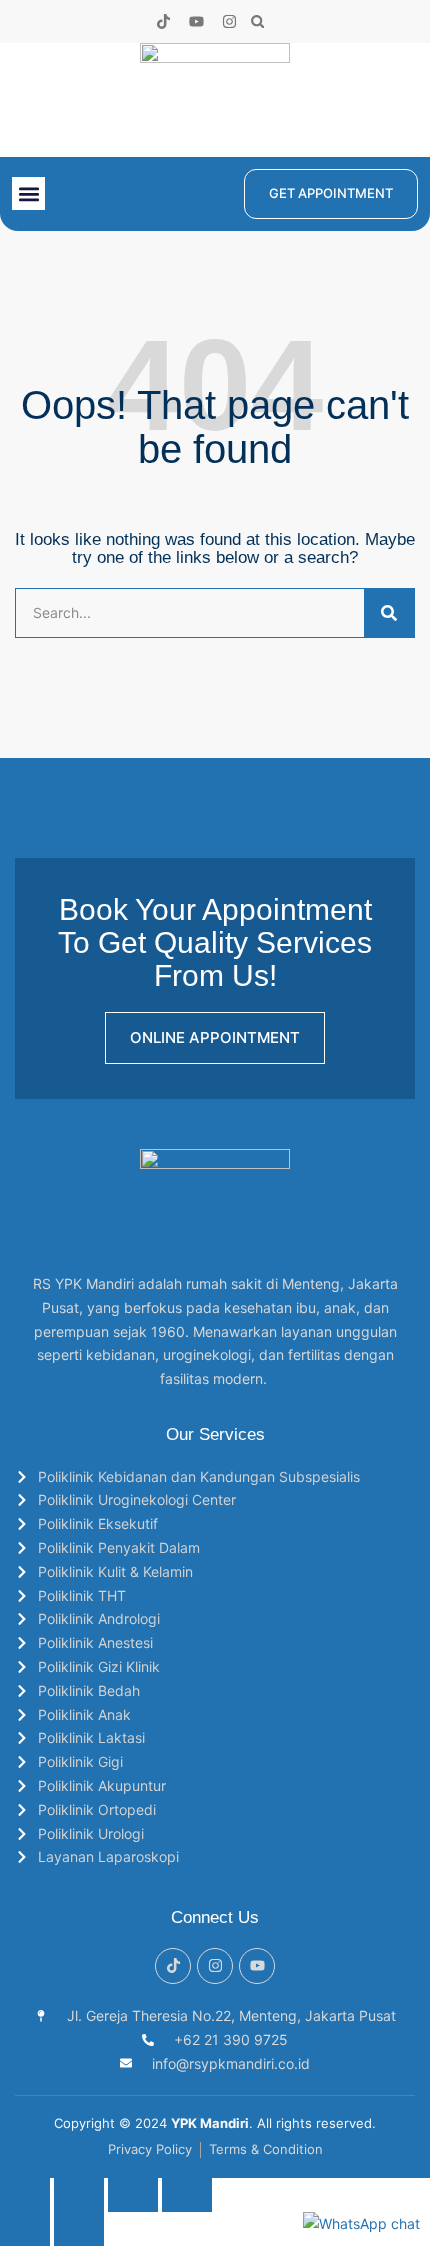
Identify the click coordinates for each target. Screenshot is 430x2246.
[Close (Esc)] (187, 2195)
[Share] (133, 2195)
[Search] (389, 613)
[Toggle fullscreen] (79, 2195)
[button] (257, 21)
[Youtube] (196, 21)
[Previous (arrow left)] (25, 2229)
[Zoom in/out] (25, 2195)
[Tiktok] (163, 21)
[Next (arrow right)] (79, 2229)
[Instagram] (229, 21)
